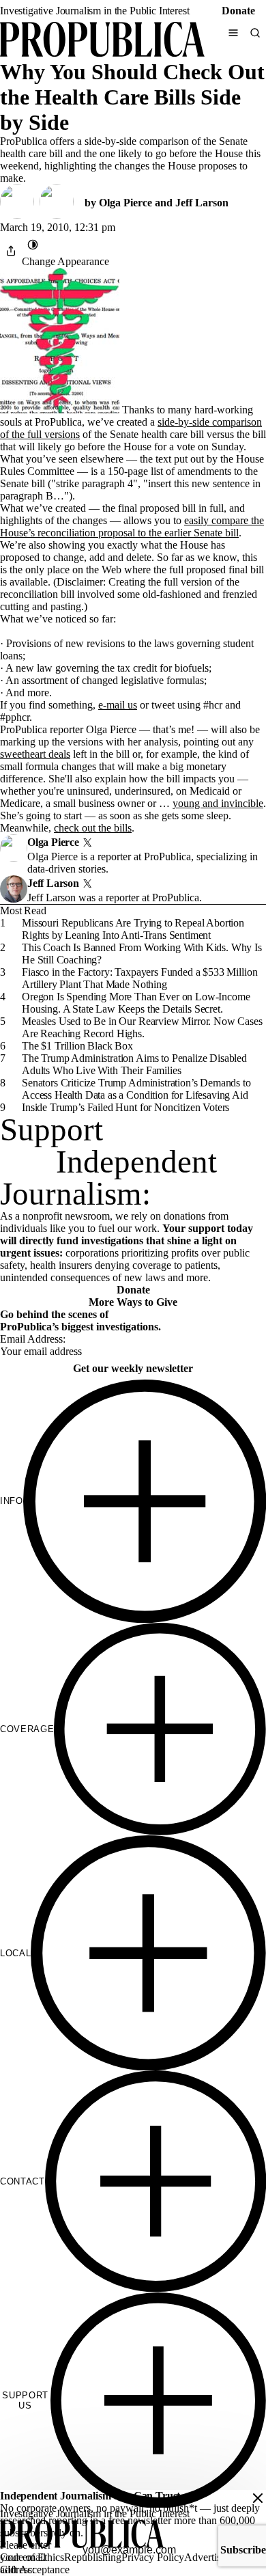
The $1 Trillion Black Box (77, 1046)
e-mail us (118, 705)
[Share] (11, 251)
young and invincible (218, 803)
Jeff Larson (202, 203)
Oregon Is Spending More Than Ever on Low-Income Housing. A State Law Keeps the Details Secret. (136, 1003)
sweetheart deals (35, 754)
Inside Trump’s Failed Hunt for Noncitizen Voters (125, 1107)
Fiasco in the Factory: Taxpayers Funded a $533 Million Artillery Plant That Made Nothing (139, 978)
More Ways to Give (133, 1302)
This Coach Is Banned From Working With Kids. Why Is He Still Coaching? (142, 954)
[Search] (255, 33)
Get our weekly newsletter (133, 1368)
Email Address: (33, 1339)
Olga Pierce (125, 203)
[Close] (258, 2498)
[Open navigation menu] (233, 33)
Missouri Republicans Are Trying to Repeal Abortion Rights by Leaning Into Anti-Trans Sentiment (133, 929)
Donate (238, 11)
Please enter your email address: (26, 2557)
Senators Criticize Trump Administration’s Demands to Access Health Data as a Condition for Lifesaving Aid (136, 1089)
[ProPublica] (102, 41)
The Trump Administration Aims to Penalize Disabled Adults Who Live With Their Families (134, 1064)
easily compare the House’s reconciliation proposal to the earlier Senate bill (132, 526)
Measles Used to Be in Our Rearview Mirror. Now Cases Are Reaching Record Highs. (142, 1027)
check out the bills (93, 828)
